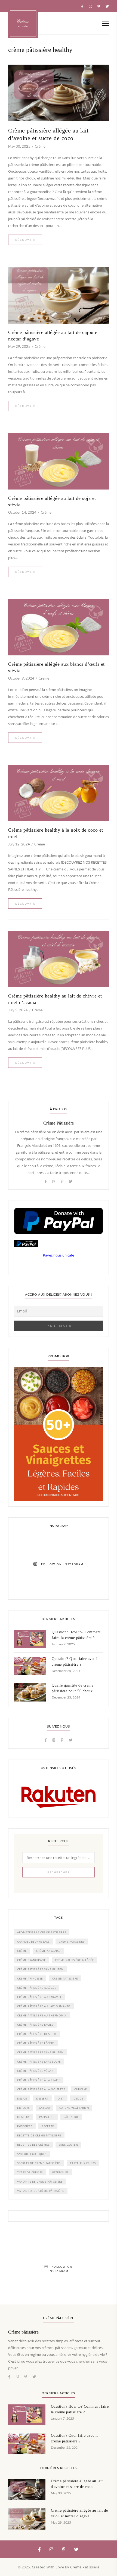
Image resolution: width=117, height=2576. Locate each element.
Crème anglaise (48, 1951)
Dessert (42, 2098)
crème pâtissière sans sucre (39, 2062)
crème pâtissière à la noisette (41, 2089)
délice (78, 2098)
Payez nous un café (59, 1255)
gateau (44, 2108)
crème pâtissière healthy (37, 2034)
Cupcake (81, 2089)
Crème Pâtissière (59, 1123)
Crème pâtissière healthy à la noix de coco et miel (56, 833)
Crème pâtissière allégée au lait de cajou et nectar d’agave (53, 336)
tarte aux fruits (83, 2163)
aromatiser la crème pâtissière (42, 1932)
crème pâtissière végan (35, 2071)
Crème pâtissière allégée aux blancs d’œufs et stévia (56, 667)
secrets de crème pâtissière (39, 2163)
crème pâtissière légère (36, 2043)
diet (61, 2098)
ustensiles (60, 2172)
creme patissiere (72, 1942)
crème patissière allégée (74, 1960)
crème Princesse (30, 1978)
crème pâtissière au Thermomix (42, 2015)
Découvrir (25, 240)
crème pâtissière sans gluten (40, 2052)
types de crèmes (30, 2172)
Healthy (24, 2117)
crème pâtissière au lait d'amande (44, 2006)
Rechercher (59, 1872)
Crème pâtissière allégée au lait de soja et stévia (52, 501)
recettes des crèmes (33, 2145)
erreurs (23, 2108)
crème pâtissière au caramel (39, 1997)
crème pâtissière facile (35, 2025)
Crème (40, 147)
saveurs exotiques (32, 2154)
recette (48, 2126)
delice (22, 2098)
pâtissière (25, 2126)
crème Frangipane (31, 1960)
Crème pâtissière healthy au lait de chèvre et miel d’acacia (55, 999)
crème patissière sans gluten (40, 1969)
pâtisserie (71, 2117)
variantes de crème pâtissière (41, 2191)
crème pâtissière (65, 1978)
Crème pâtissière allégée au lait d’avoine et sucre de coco (48, 134)
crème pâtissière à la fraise (39, 2080)
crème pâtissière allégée (37, 1988)
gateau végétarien (74, 2108)
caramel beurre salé (33, 1942)
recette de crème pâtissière (39, 2135)
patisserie (47, 2117)
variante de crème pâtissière (40, 2182)
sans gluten (69, 2145)
